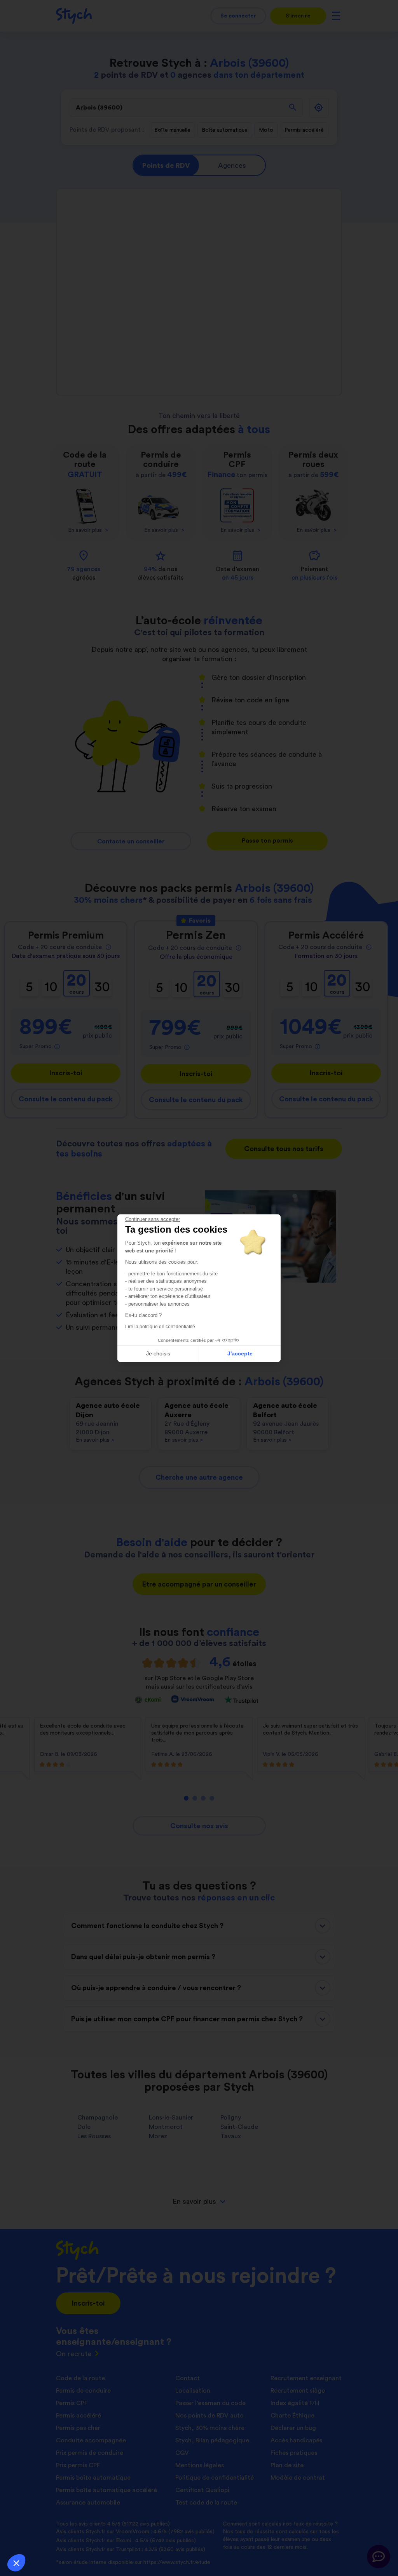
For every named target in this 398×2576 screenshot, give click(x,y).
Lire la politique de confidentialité (160, 1327)
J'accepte (240, 1353)
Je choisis (158, 1353)
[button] (16, 2563)
